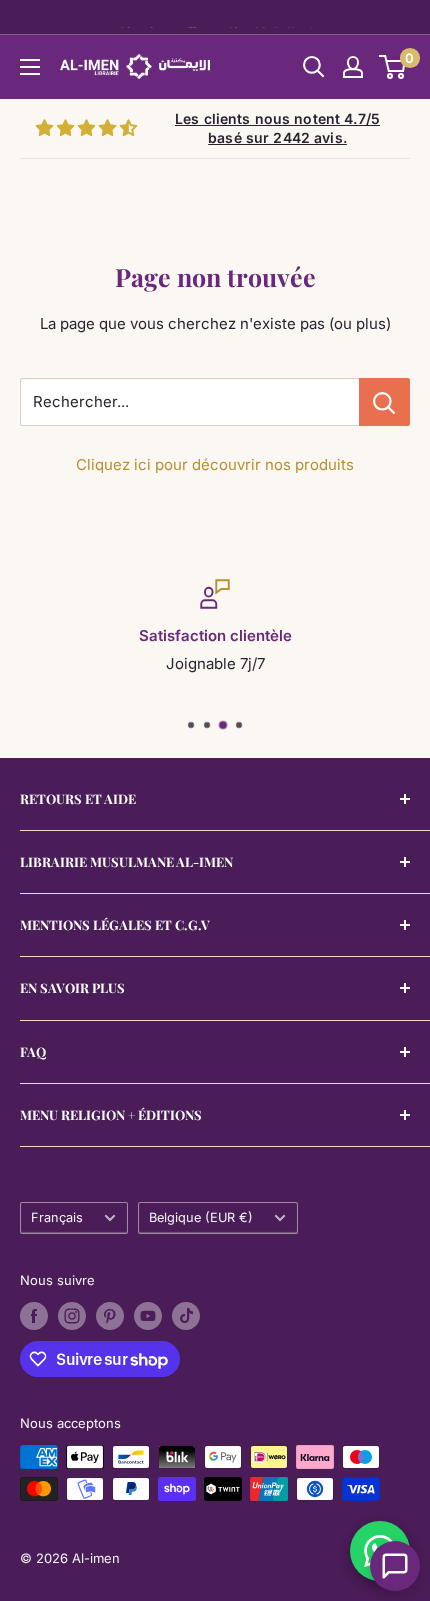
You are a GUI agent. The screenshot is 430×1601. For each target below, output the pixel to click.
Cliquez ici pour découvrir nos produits (215, 464)
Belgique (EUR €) (201, 1217)
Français (57, 1217)
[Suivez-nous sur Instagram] (72, 1316)
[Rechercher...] (384, 402)
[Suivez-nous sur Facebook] (34, 1316)
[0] (393, 67)
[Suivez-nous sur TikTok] (186, 1316)
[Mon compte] (353, 67)
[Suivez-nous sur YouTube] (148, 1316)
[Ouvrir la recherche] (314, 67)
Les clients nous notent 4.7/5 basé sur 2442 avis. (277, 128)
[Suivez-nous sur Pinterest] (110, 1316)
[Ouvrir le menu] (30, 67)
